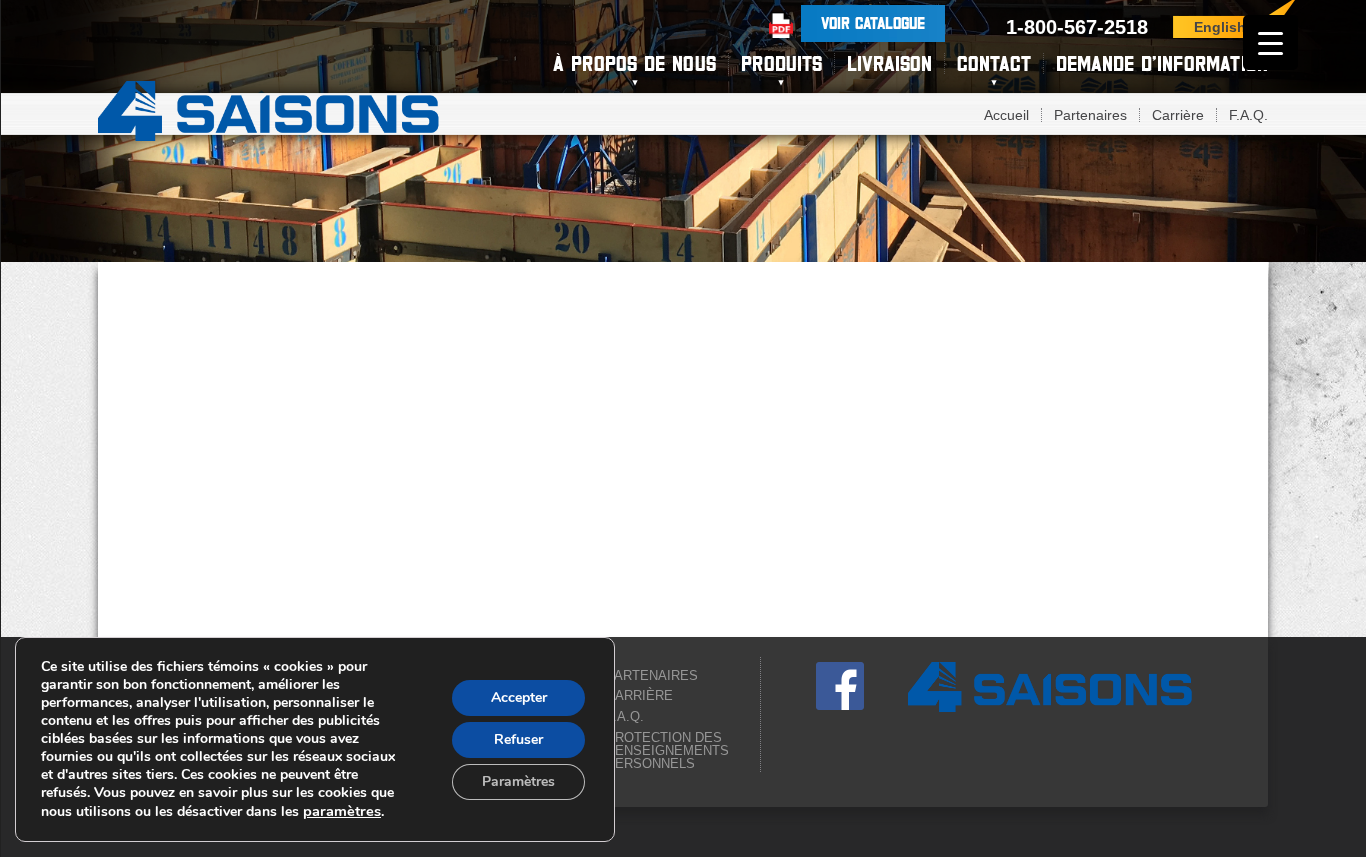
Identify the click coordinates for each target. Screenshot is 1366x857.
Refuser (518, 739)
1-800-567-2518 (1077, 27)
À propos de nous (634, 63)
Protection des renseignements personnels (667, 750)
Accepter (519, 697)
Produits (781, 63)
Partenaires (1090, 115)
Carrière (1178, 115)
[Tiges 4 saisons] (269, 108)
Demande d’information (1162, 63)
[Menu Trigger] (1270, 42)
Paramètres (518, 781)
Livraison (889, 63)
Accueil (1006, 115)
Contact (994, 63)
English (1220, 27)
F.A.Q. (1248, 115)
